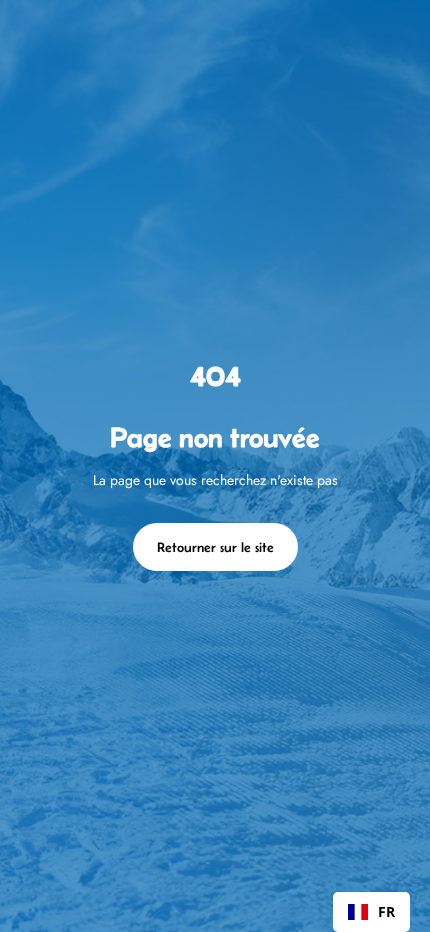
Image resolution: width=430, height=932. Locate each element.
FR (386, 911)
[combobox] (371, 912)
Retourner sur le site (215, 547)
